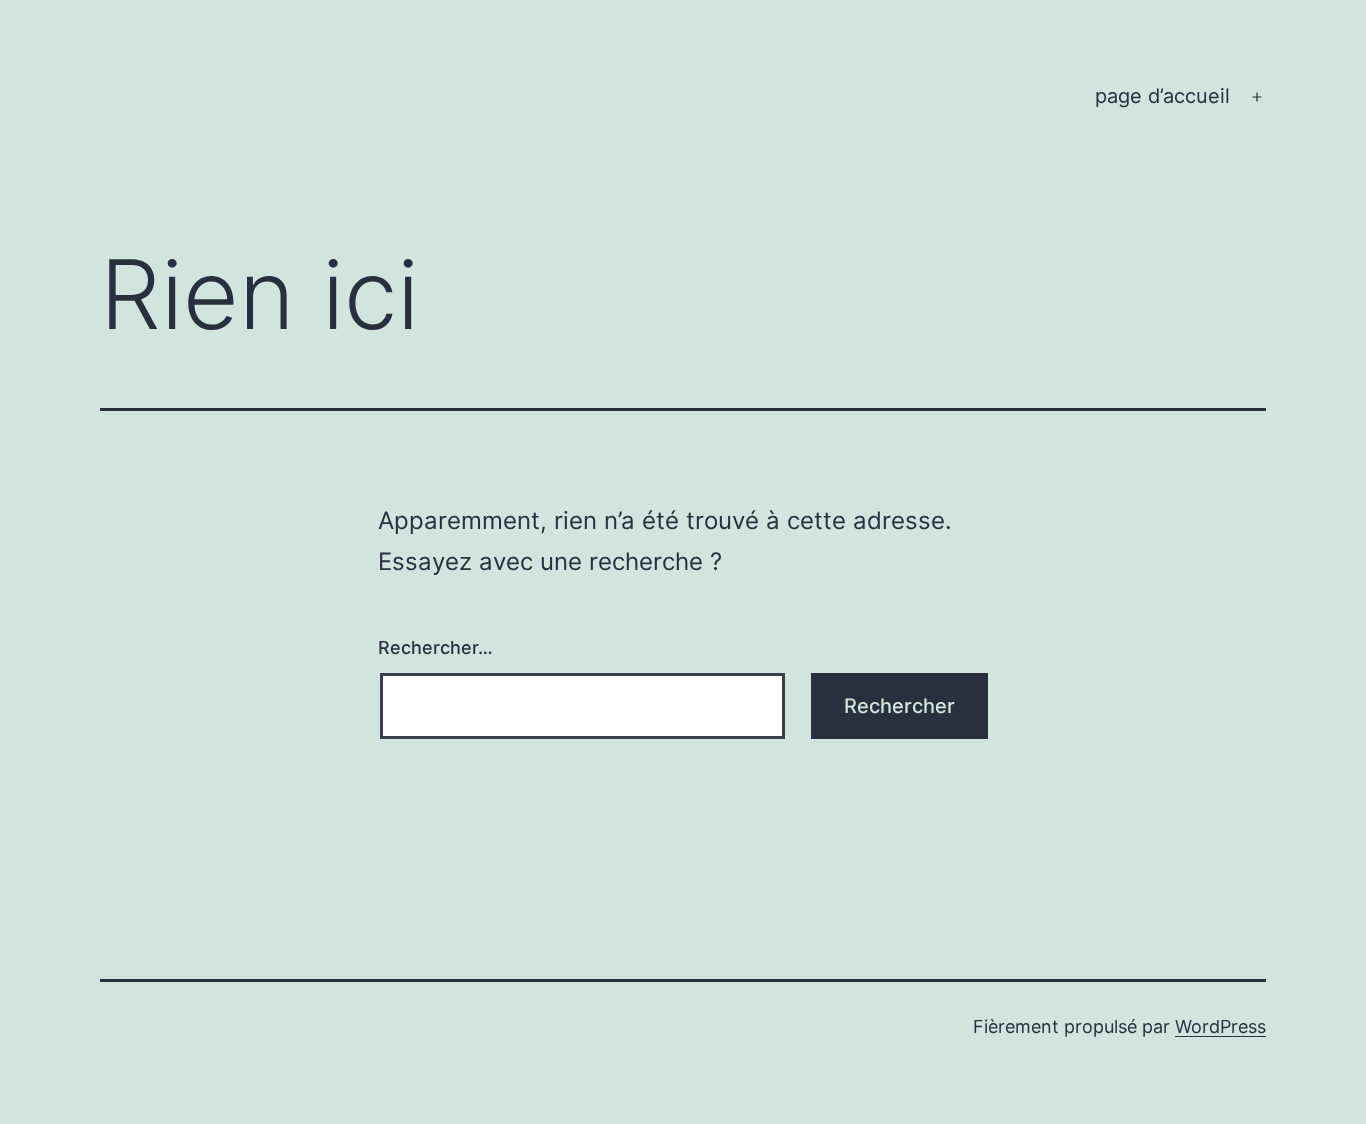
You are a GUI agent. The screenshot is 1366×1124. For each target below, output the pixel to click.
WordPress (1220, 1026)
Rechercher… (435, 647)
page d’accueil (1162, 96)
